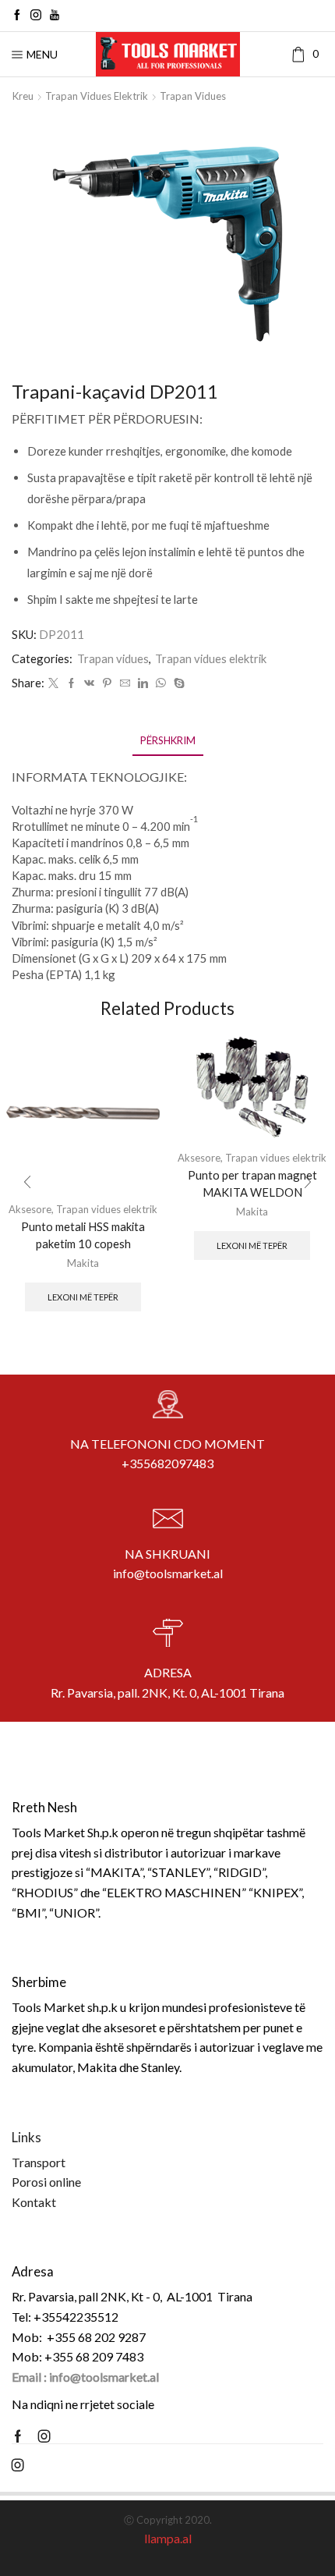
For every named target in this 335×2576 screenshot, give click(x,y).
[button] (27, 1183)
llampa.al (168, 2538)
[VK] (89, 683)
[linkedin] (143, 683)
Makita (83, 1263)
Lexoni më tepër (83, 1297)
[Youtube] (55, 16)
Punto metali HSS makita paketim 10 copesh (83, 1235)
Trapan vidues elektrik (97, 96)
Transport (39, 2162)
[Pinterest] (107, 683)
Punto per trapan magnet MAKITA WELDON (252, 1183)
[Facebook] (17, 16)
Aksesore (199, 1158)
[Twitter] (53, 683)
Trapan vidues (193, 96)
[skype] (177, 683)
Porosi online (46, 2182)
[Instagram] (36, 16)
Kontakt (34, 2202)
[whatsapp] (161, 683)
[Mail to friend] (125, 683)
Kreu (23, 96)
